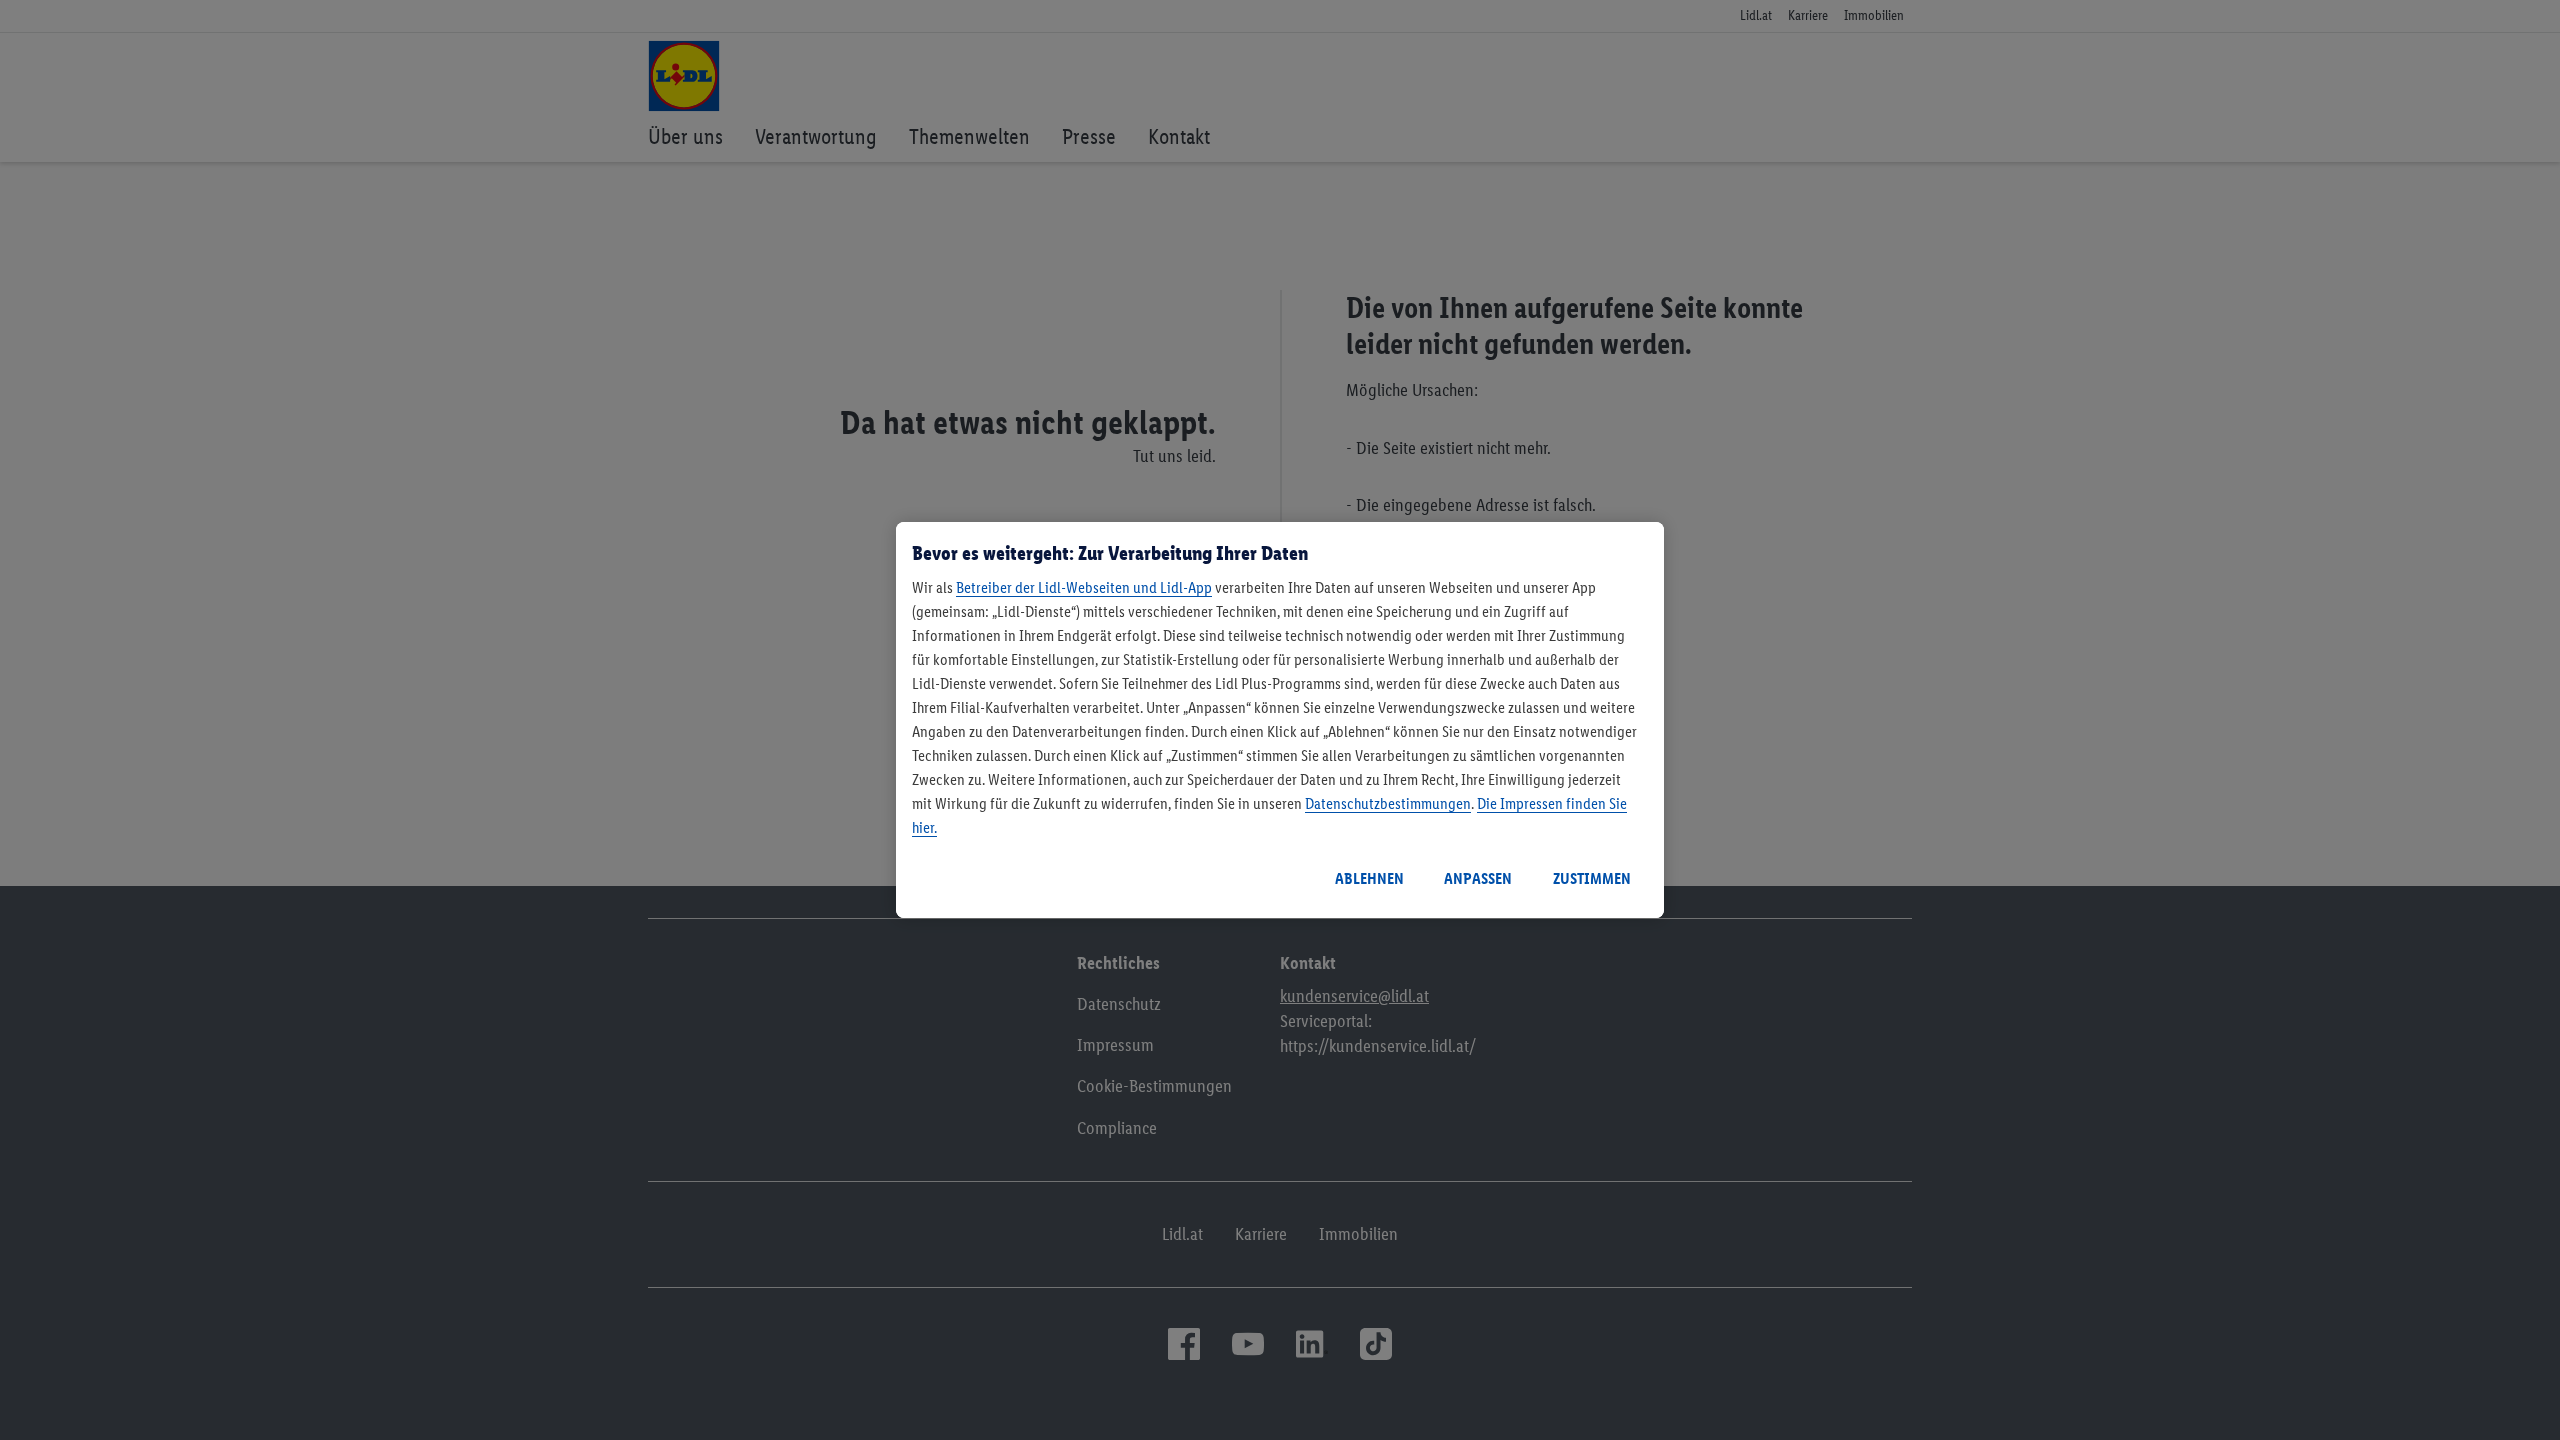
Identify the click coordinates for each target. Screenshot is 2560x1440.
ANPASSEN (1478, 878)
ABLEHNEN (1369, 878)
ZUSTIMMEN (1592, 878)
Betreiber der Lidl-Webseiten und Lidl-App (1084, 587)
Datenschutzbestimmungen (1388, 803)
